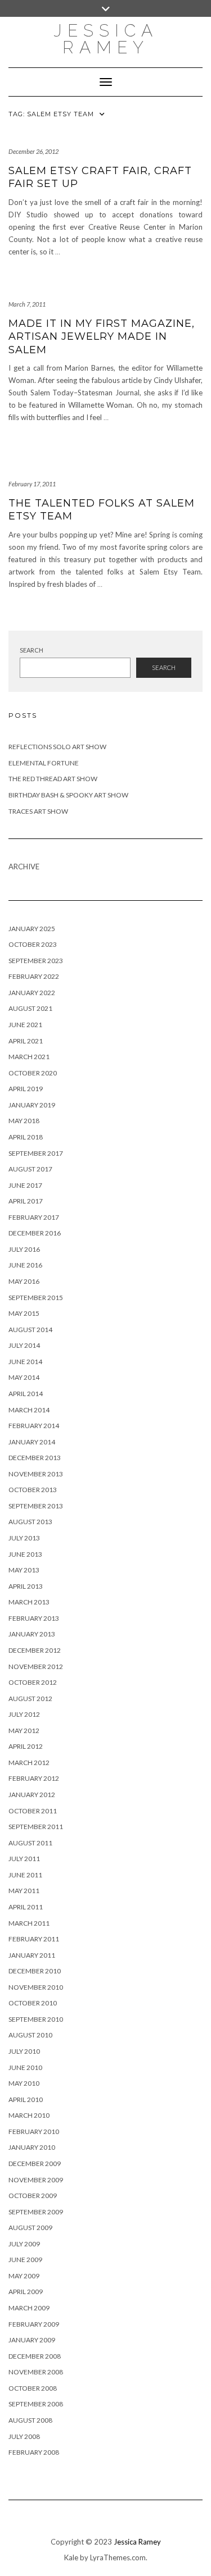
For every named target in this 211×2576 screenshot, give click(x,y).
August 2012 (30, 1699)
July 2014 (24, 1345)
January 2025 (32, 929)
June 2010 (25, 2067)
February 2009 (34, 2324)
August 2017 (30, 1169)
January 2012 (32, 1795)
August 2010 (30, 2035)
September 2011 (36, 1827)
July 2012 (24, 1714)
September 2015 (36, 1298)
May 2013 (24, 1570)
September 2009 (36, 2212)
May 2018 (24, 1121)
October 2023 (33, 944)
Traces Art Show (38, 811)
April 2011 (26, 1907)
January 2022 (32, 993)
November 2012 (36, 1667)
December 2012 (35, 1650)
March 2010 (29, 2115)
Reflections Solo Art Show (57, 747)
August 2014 (30, 1330)
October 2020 (33, 1073)
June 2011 (25, 1875)
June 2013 (25, 1554)
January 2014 (32, 1442)
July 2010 (24, 2051)
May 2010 (24, 2083)
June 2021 (25, 1025)
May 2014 (24, 1377)
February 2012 (34, 1778)
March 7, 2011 (27, 304)
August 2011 (30, 1843)
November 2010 (36, 1987)
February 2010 (34, 2132)
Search (32, 650)
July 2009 (24, 2244)
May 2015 (24, 1313)
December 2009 (35, 2164)
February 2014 (34, 1426)
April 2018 (26, 1137)
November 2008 (36, 2372)
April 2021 (26, 1041)
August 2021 (30, 1008)
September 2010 (36, 2019)
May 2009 (24, 2276)
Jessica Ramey (106, 39)
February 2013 (34, 1618)
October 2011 (33, 1811)
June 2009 (25, 2260)
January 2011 (32, 1955)
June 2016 (25, 1265)
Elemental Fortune (44, 763)
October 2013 (33, 1490)
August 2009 (30, 2228)
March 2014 (29, 1410)
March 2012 (29, 1763)
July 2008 (24, 2436)
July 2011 (24, 1859)
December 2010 (35, 1971)
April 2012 (26, 1746)
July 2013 (24, 1538)
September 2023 (36, 961)
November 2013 (36, 1474)
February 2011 (34, 1939)
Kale (71, 2557)
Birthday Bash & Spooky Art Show (68, 795)
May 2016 (24, 1281)
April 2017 (26, 1201)
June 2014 (25, 1362)
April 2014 (26, 1394)
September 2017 (36, 1153)
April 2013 (26, 1586)
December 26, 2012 (33, 151)
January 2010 (32, 2147)
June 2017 (25, 1185)
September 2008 (36, 2404)
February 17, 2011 (32, 484)
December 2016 (35, 1233)
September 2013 (36, 1506)
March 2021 (29, 1057)
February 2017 (34, 1217)
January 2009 (32, 2340)
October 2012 (33, 1682)
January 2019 (32, 1105)
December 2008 (35, 2356)
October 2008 (33, 2388)
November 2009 (36, 2180)
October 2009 (33, 2196)
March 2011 (29, 1923)
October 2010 (33, 2003)
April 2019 (26, 1089)
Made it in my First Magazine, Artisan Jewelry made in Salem (102, 337)
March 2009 (29, 2308)
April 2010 (26, 2099)
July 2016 (24, 1249)
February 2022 (34, 976)
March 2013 (29, 1602)
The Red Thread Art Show (53, 779)
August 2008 (30, 2420)
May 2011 (24, 1891)
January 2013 (32, 1634)
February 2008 (34, 2452)
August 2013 (30, 1522)
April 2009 (26, 2292)
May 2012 (24, 1731)
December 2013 (35, 1458)
